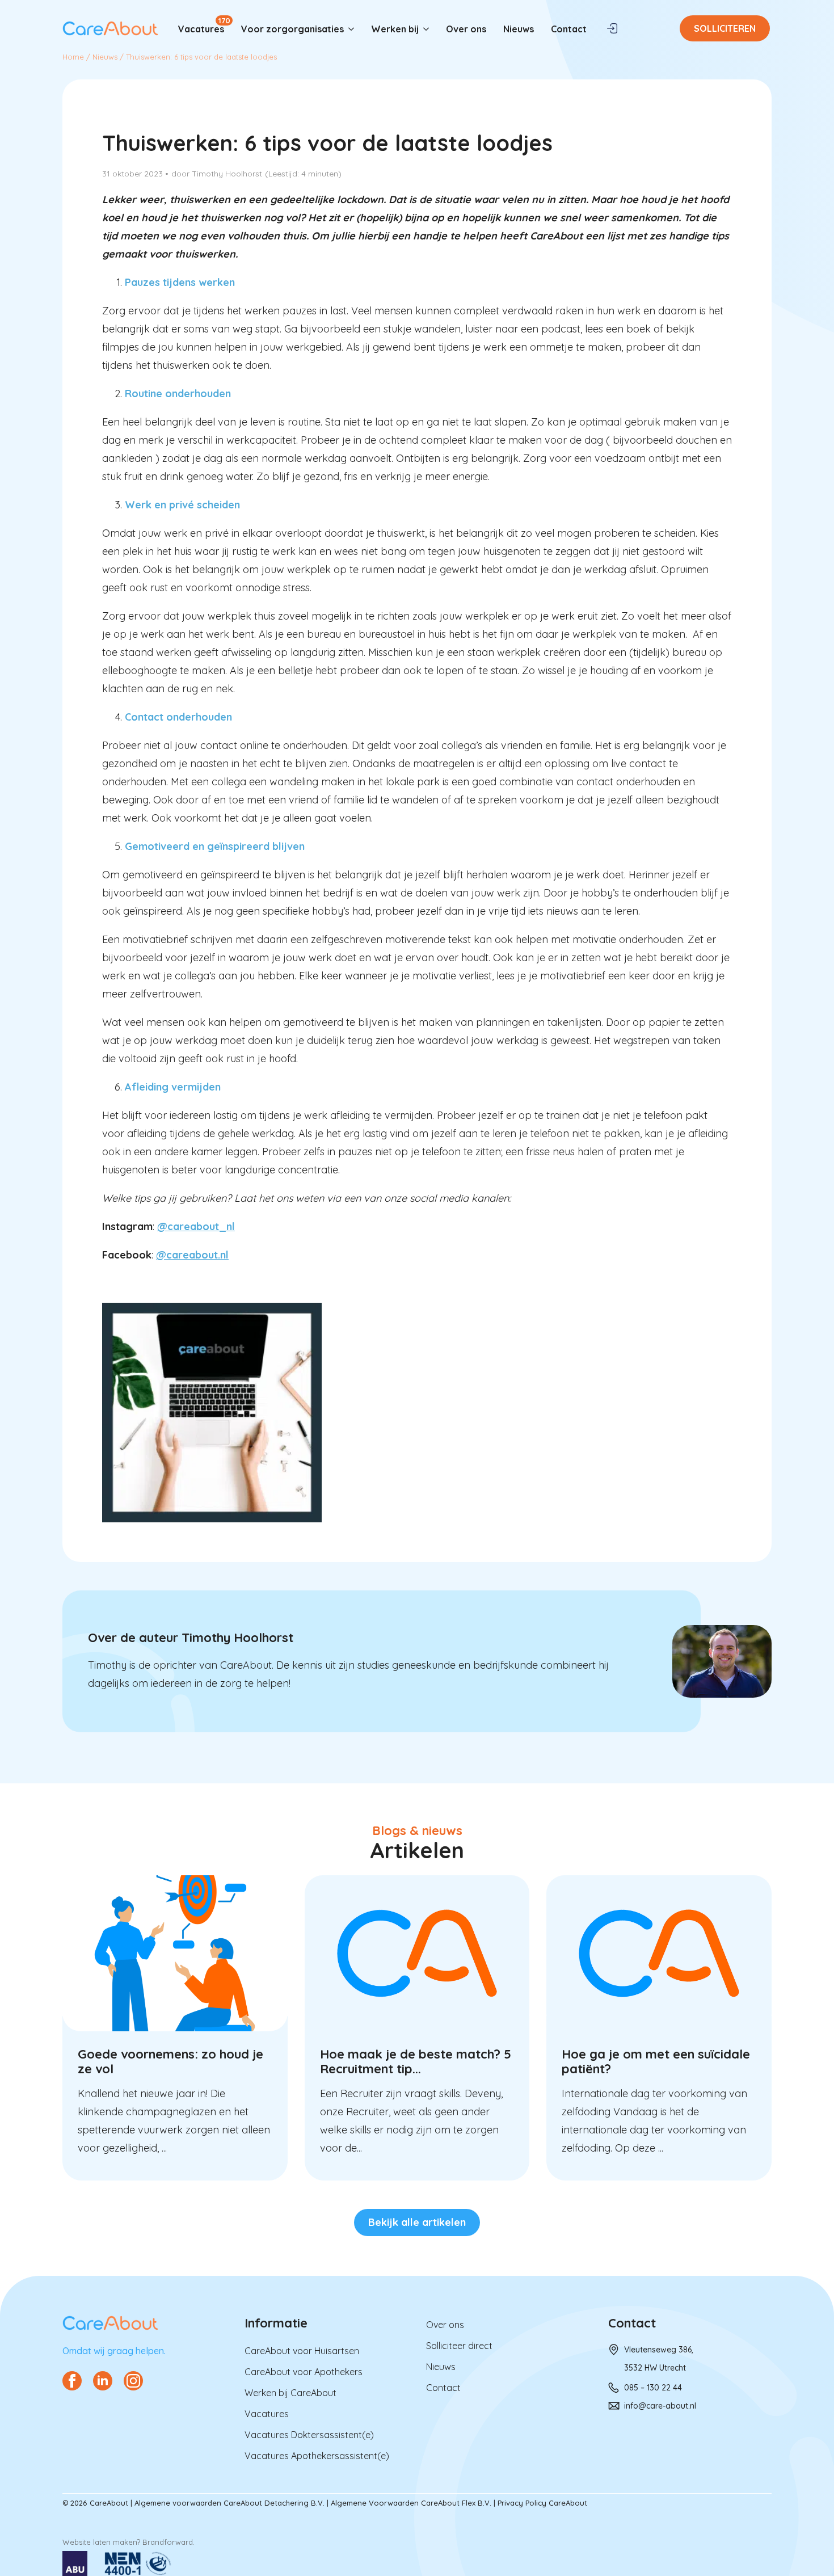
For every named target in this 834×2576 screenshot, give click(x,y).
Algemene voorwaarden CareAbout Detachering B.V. (229, 2503)
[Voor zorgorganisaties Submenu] (353, 29)
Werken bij (395, 29)
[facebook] (72, 2381)
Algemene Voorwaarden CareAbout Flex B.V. (411, 2503)
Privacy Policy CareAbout (542, 2503)
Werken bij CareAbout (290, 2393)
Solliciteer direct (459, 2346)
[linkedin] (103, 2381)
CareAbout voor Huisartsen (302, 2351)
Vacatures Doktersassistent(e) (309, 2435)
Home (73, 57)
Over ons (466, 29)
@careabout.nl (192, 1255)
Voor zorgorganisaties (292, 29)
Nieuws (519, 29)
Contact (569, 29)
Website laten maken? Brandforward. (129, 2542)
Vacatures (201, 29)
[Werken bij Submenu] (428, 29)
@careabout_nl (196, 1226)
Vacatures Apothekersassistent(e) (317, 2456)
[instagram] (133, 2381)
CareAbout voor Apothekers (304, 2372)
